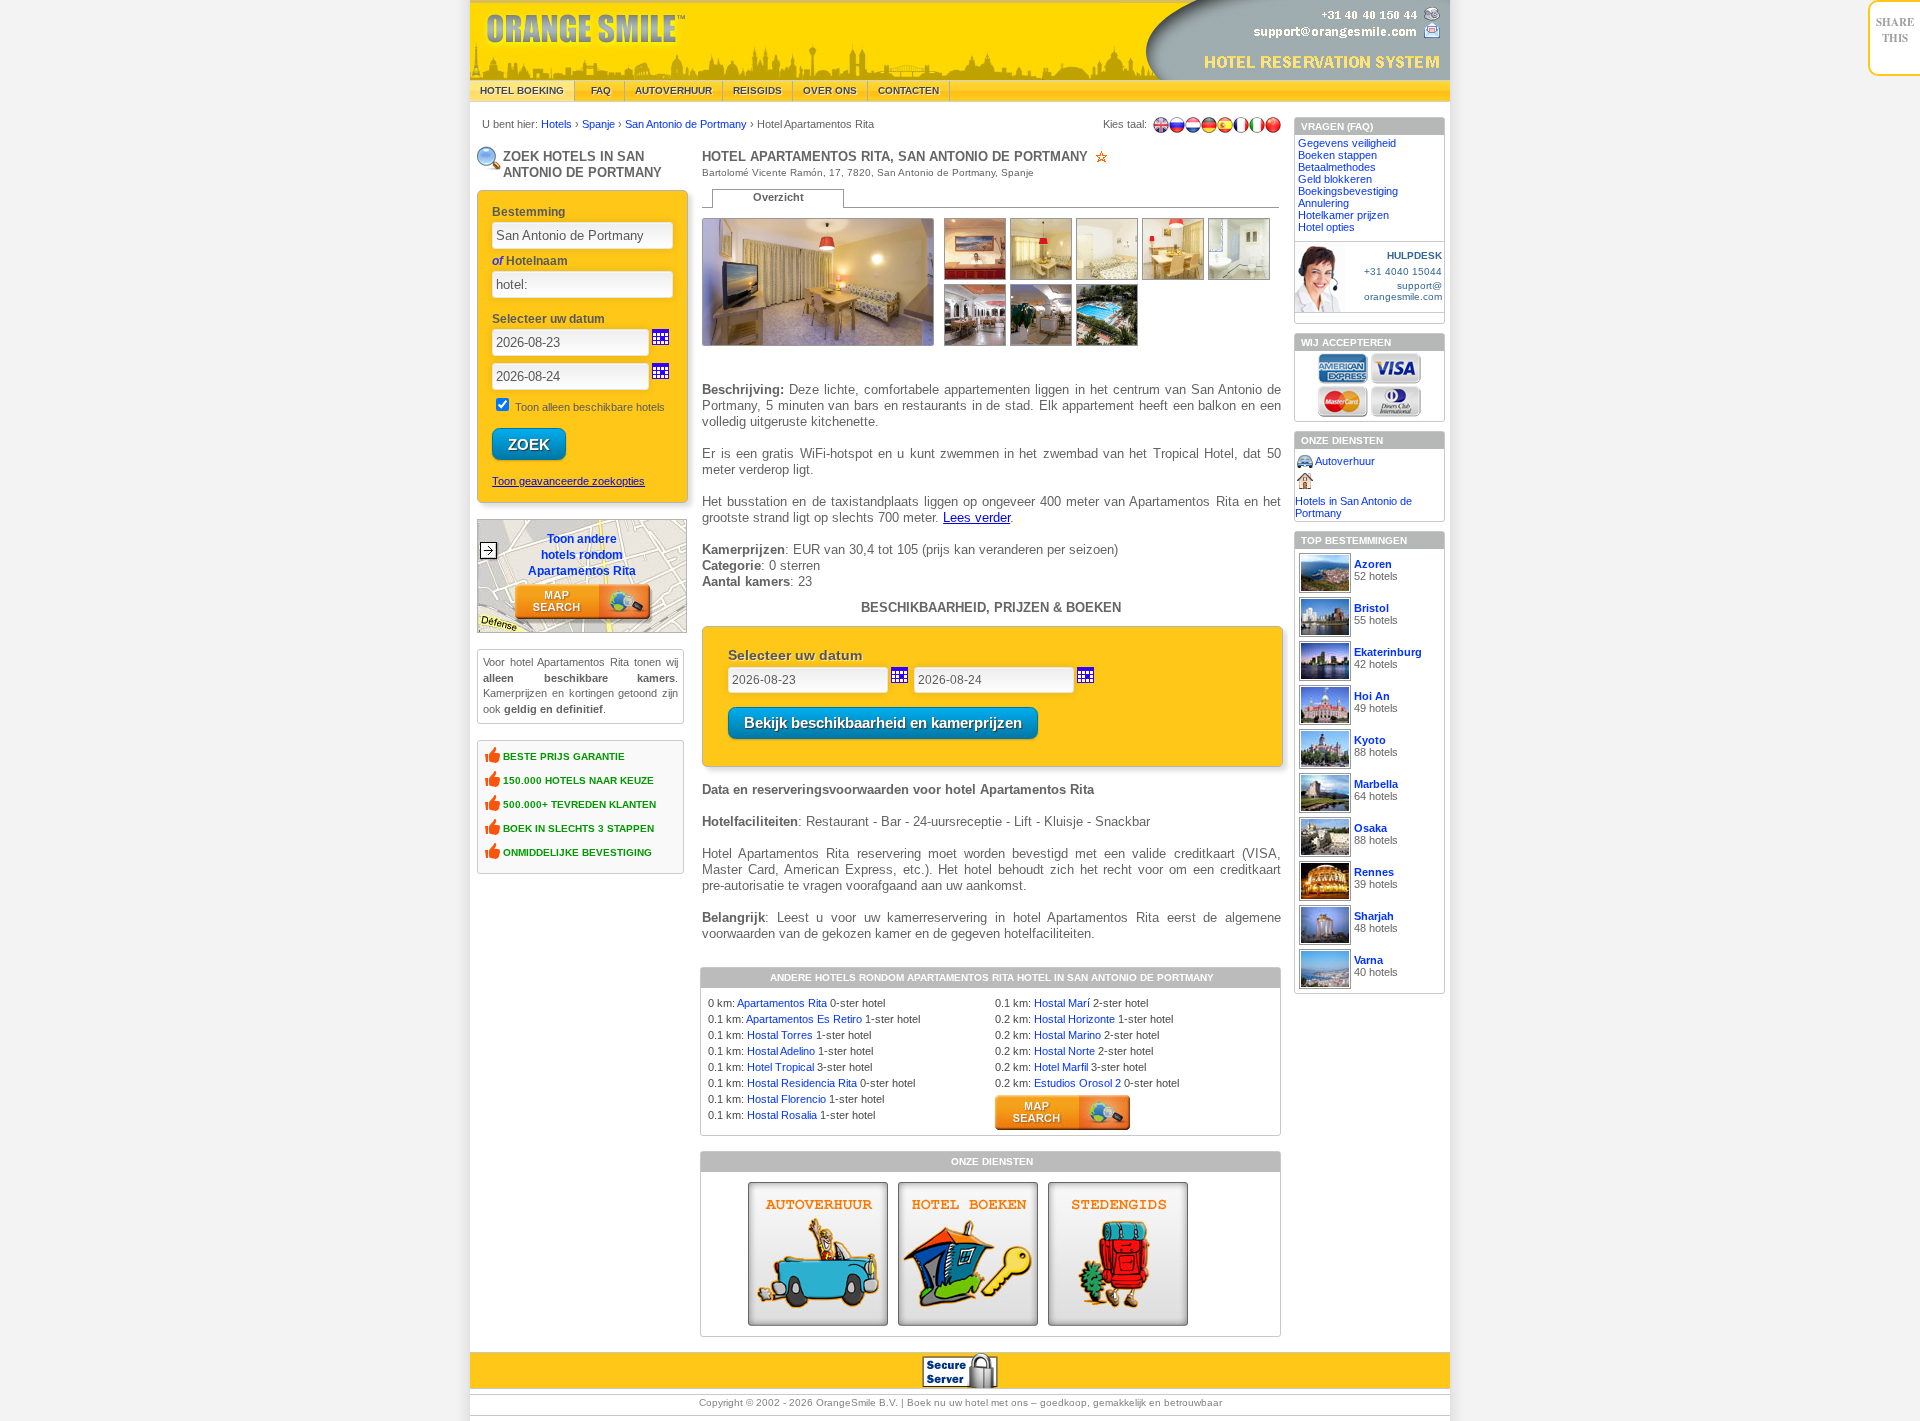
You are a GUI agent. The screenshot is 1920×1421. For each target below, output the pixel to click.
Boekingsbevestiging (1348, 191)
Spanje (600, 124)
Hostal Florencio (786, 1099)
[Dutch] (1193, 125)
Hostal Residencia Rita (802, 1083)
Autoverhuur (673, 90)
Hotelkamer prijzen (1343, 215)
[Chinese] (1273, 125)
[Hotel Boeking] (968, 1254)
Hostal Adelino (781, 1051)
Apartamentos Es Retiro (804, 1019)
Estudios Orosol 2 (1077, 1083)
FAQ (599, 90)
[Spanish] (1225, 125)
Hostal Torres (780, 1035)
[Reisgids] (1118, 1254)
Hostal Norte (1064, 1051)
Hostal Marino (1067, 1035)
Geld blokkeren (1335, 179)
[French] (1241, 125)
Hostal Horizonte (1074, 1019)
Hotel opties (1326, 227)
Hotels (558, 124)
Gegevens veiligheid (1347, 143)
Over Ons (830, 90)
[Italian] (1257, 125)
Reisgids (757, 90)
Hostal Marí (1062, 1003)
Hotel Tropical (780, 1067)
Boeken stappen (1337, 155)
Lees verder (976, 517)
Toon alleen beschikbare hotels (590, 407)
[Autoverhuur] (818, 1254)
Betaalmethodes (1337, 167)
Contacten (908, 90)
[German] (1209, 125)
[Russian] (1177, 125)
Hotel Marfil (1061, 1067)
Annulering (1323, 203)
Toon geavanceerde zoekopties (568, 481)
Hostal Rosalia (782, 1115)
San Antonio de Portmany (687, 124)
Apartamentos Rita (782, 1003)
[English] (1161, 125)
